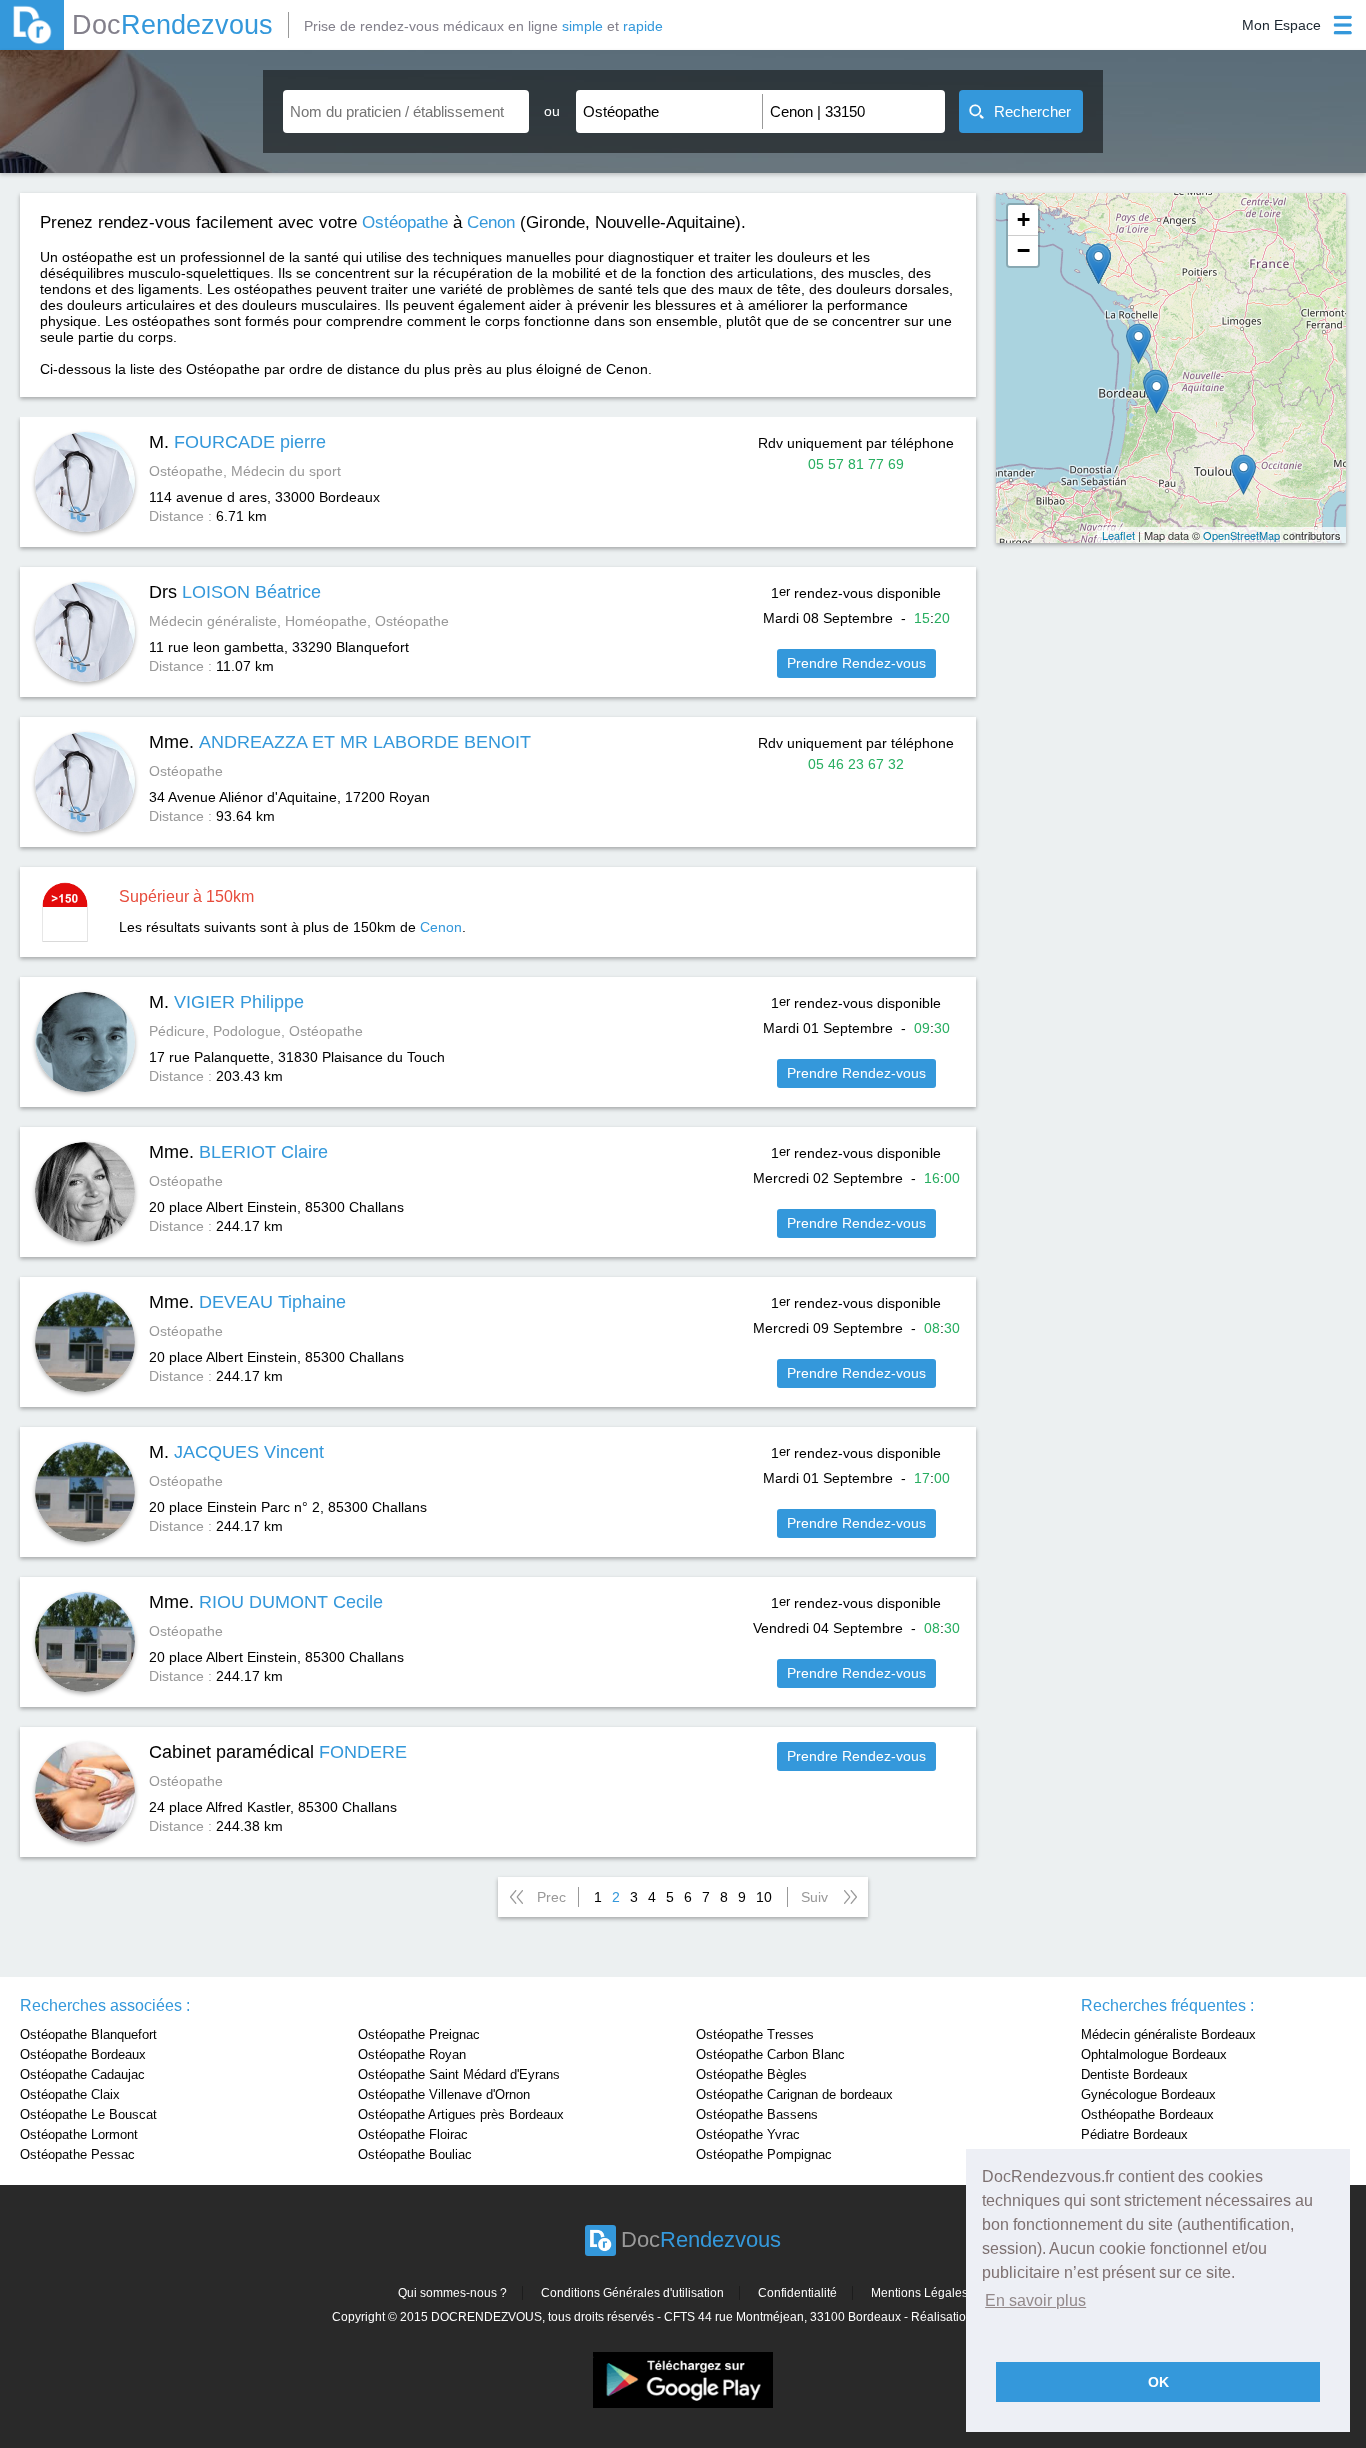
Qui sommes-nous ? (452, 2293)
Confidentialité (797, 2293)
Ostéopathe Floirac (413, 2134)
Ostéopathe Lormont (79, 2134)
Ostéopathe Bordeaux (83, 2054)
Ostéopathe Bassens (757, 2114)
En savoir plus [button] (1035, 2300)
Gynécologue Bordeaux (1148, 2094)
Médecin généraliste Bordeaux (1168, 2034)
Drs (235, 592)
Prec (551, 1897)
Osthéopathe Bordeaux (1147, 2114)
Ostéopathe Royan (412, 2054)
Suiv (814, 1897)
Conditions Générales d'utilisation (632, 2293)
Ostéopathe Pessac (77, 2154)
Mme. (340, 742)
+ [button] (1023, 219)
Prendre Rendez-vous (856, 663)
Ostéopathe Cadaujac (82, 2074)
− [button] (1023, 250)
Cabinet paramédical (278, 1752)
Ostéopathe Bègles (751, 2074)
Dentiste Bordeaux (1134, 2074)
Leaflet (1118, 535)
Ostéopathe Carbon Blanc (770, 2054)
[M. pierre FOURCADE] (1156, 393)
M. (237, 442)
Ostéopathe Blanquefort (88, 2034)
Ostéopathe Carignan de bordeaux (794, 2094)
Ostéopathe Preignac (419, 2034)
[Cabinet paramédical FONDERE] (1098, 263)
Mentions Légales (919, 2293)
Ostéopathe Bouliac (415, 2154)
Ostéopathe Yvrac (748, 2134)
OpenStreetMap (1241, 535)
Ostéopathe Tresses (755, 2034)
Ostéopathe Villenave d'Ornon (444, 2094)
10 (764, 1897)
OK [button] (1158, 2382)
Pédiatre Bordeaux (1134, 2134)
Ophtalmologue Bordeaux (1154, 2054)
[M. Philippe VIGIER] (1243, 474)
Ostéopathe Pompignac (764, 2154)
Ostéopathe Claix (70, 2094)
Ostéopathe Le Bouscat (88, 2114)
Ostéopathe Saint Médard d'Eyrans (459, 2074)
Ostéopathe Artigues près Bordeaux (461, 2114)
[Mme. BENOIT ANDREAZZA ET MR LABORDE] (1138, 343)
